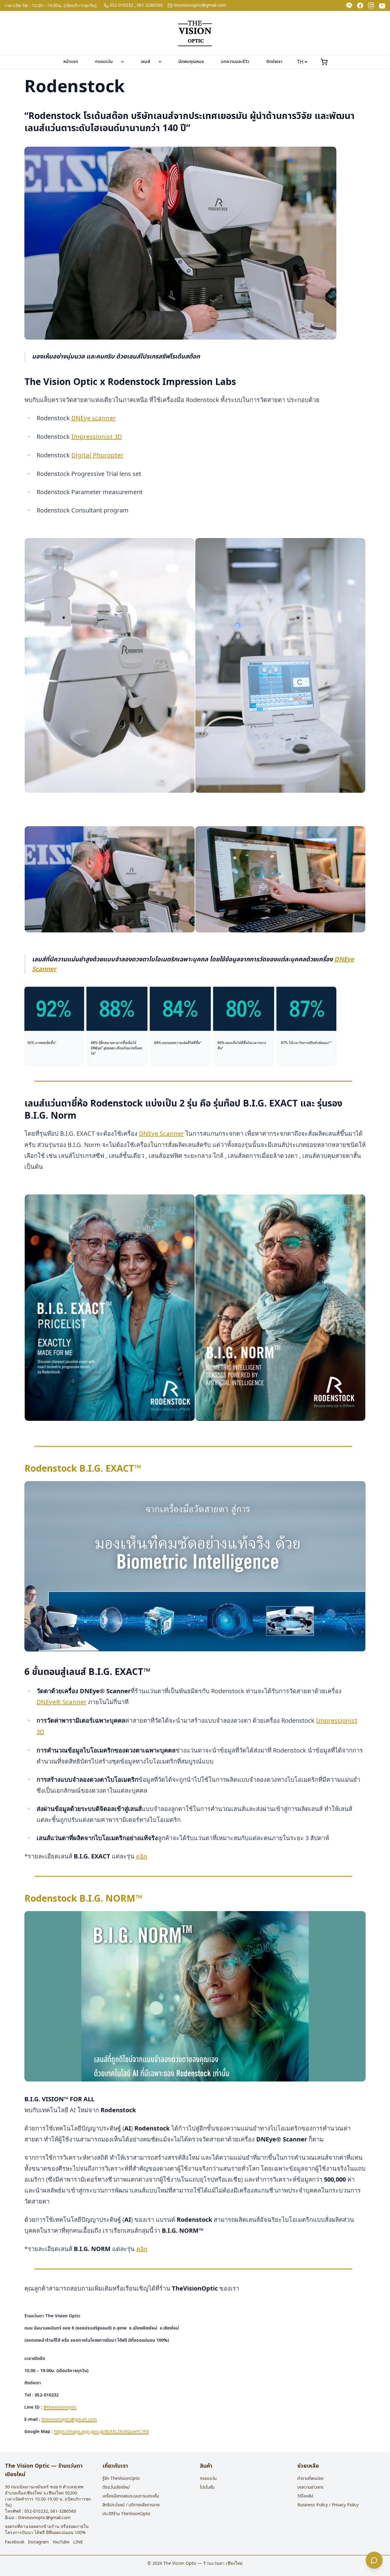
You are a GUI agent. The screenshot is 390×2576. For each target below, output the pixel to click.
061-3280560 (150, 5)
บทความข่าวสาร (310, 2487)
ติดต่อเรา (274, 62)
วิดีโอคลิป (305, 2496)
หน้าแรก (71, 62)
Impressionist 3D (97, 437)
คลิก (142, 1857)
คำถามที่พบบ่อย (310, 2478)
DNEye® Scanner (62, 1702)
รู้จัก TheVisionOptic (121, 2478)
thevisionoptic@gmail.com (200, 5)
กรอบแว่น (104, 62)
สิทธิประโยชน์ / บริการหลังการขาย (131, 2505)
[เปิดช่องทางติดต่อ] (374, 2560)
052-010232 (121, 5)
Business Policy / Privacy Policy (328, 2505)
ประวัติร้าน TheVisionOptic (127, 2514)
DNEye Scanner (161, 1134)
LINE (78, 2542)
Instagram (38, 2542)
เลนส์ (145, 62)
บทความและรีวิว (235, 62)
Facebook (15, 2542)
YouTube (61, 2542)
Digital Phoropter (97, 456)
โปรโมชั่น (207, 2487)
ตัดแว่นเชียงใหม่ (116, 2487)
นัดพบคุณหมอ (191, 62)
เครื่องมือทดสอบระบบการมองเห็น (131, 2496)
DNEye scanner (94, 418)
